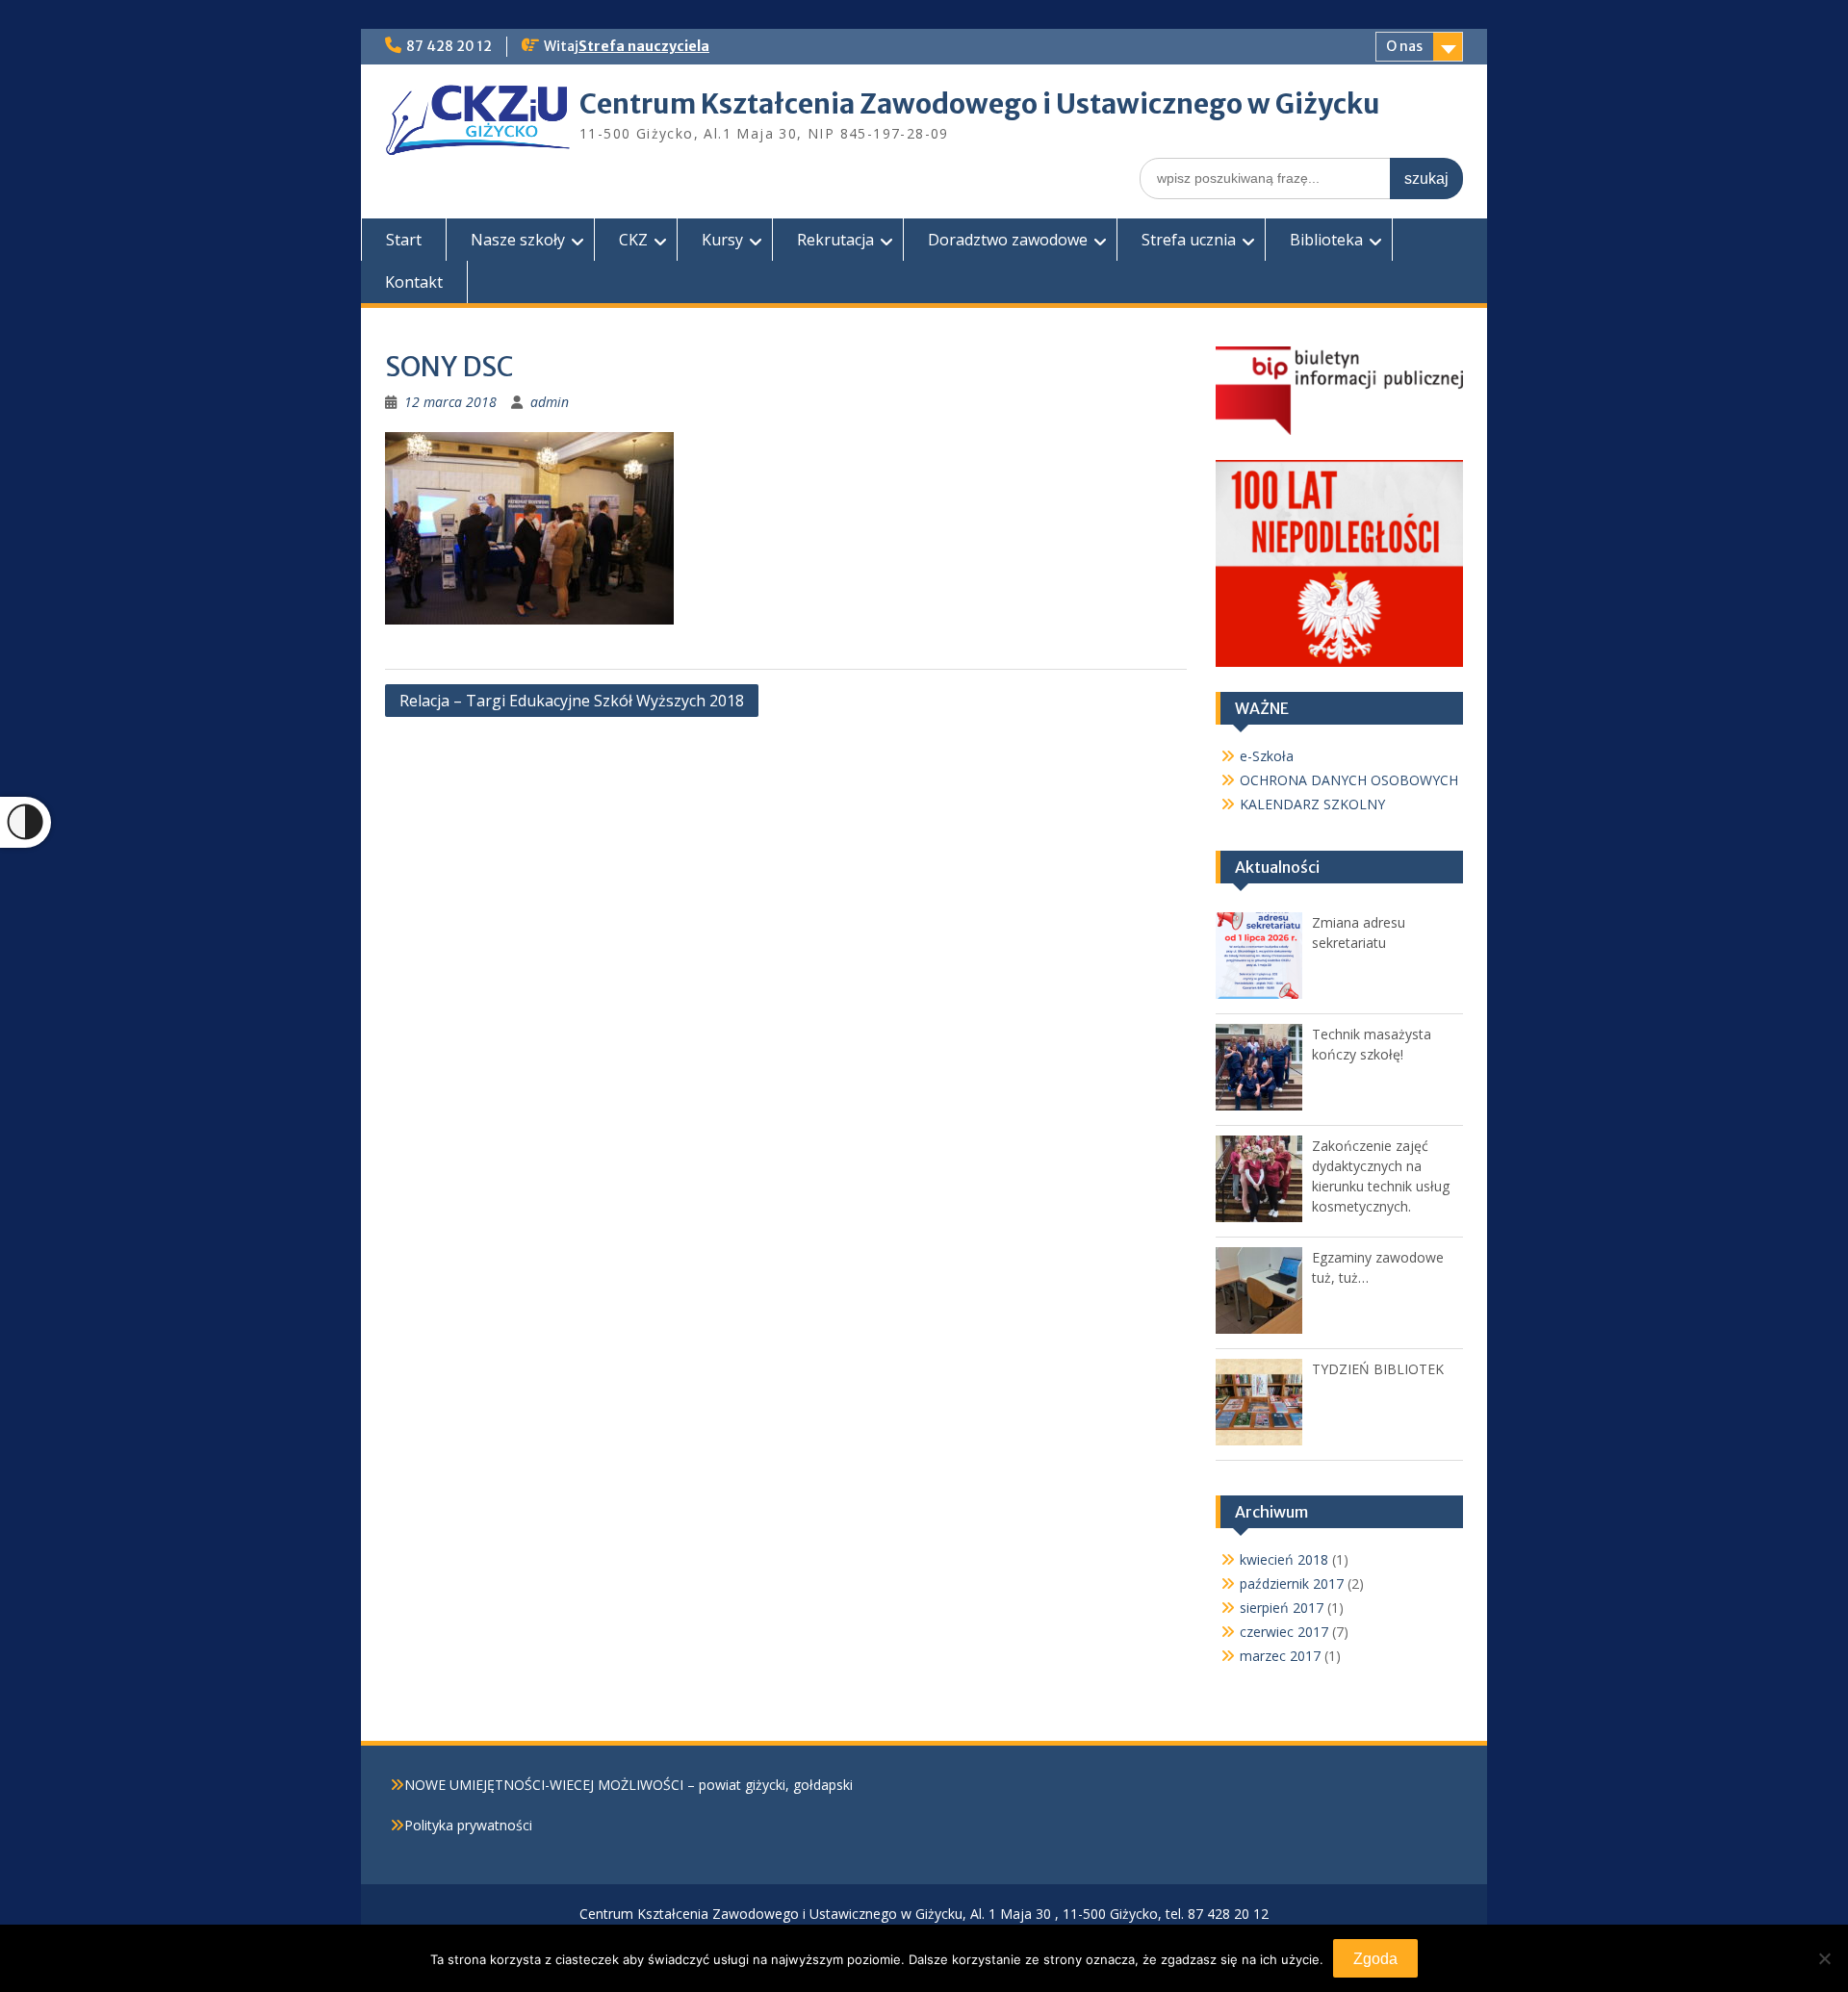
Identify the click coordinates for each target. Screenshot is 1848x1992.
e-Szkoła (1267, 756)
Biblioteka (1326, 240)
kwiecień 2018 (1284, 1559)
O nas (1404, 46)
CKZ (633, 240)
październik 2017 (1292, 1583)
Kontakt (414, 282)
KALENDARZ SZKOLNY (1312, 804)
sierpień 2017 (1282, 1608)
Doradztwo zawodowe (1008, 240)
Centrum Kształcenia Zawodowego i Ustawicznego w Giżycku (980, 104)
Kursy (722, 240)
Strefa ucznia (1189, 240)
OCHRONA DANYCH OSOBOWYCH (1349, 780)
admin (550, 402)
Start (404, 240)
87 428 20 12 (449, 46)
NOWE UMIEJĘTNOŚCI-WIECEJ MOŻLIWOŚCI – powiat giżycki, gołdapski (629, 1785)
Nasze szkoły (518, 240)
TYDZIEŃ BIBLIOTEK (1378, 1369)
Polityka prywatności (468, 1825)
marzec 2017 (1280, 1656)
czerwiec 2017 (1284, 1632)
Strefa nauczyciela (644, 46)
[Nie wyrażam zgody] (1824, 1958)
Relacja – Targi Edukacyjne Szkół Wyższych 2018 (572, 701)
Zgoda (1375, 1959)
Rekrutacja (835, 240)
